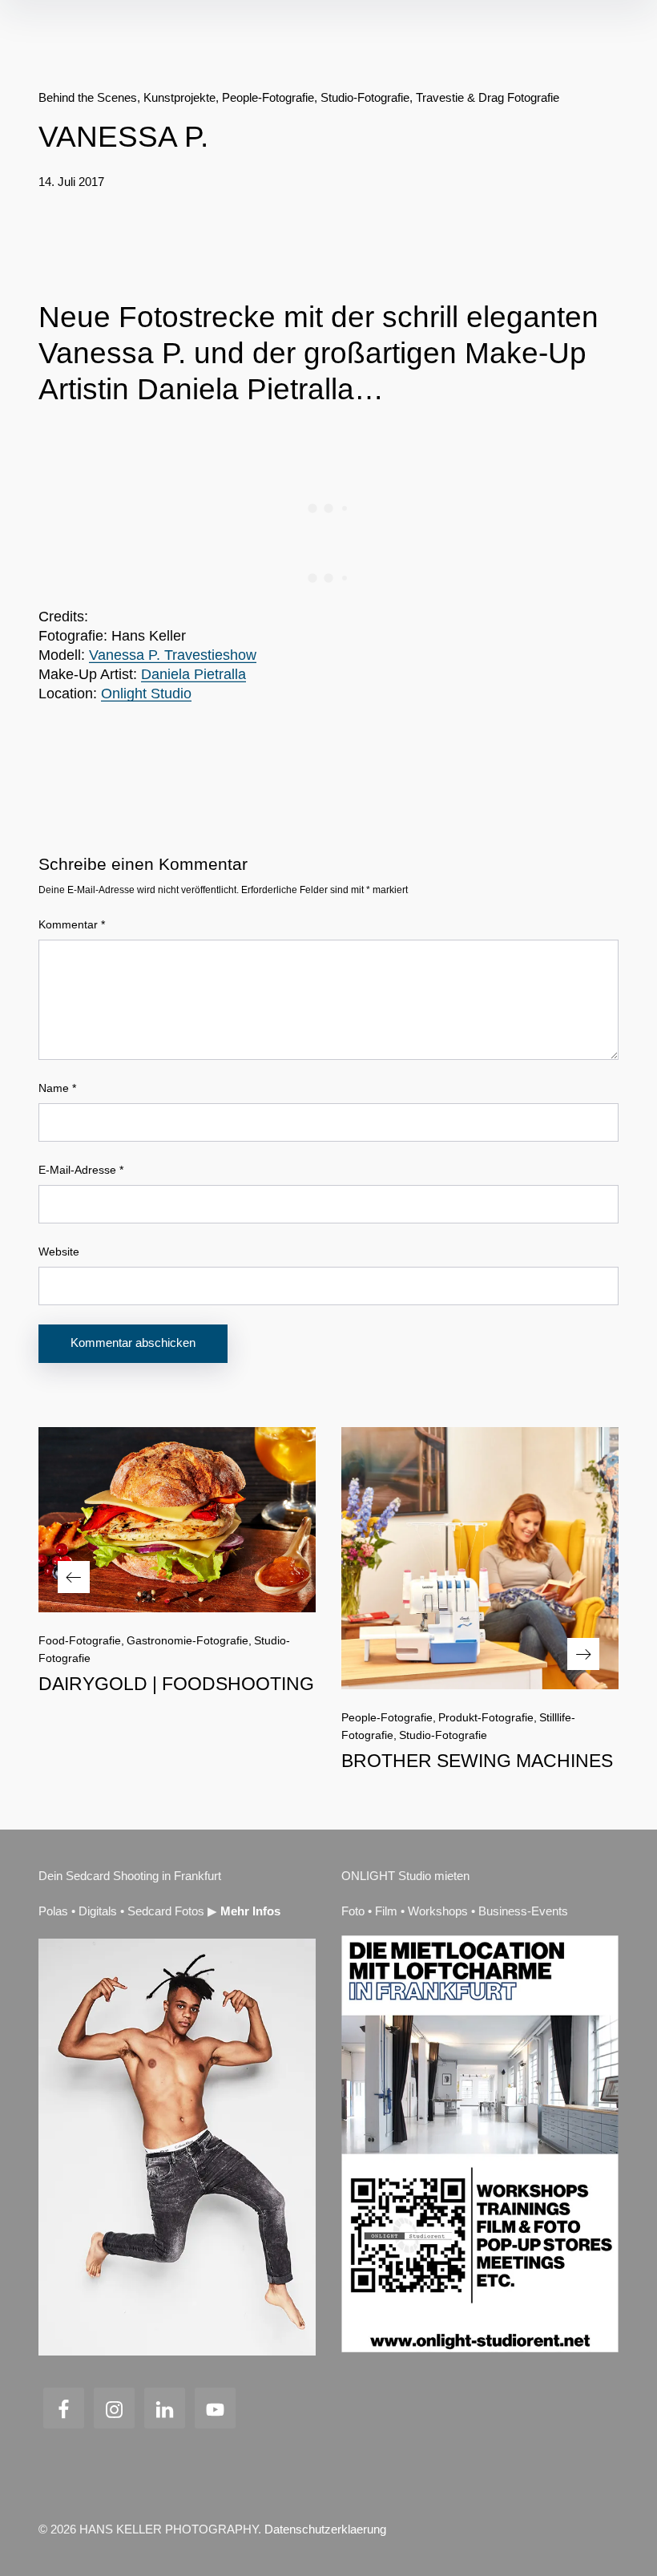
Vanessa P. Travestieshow (173, 655)
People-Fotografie (268, 97)
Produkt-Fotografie (486, 1717)
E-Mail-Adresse (81, 1170)
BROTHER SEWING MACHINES (477, 1761)
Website (59, 1252)
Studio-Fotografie (365, 97)
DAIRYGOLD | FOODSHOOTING (176, 1684)
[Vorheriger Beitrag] (177, 1520)
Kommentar (72, 924)
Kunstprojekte (179, 97)
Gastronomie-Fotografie (187, 1640)
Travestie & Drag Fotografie (488, 97)
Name (57, 1088)
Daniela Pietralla (193, 674)
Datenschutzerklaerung (325, 2529)
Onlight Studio (146, 694)
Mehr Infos (250, 1911)
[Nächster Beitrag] (480, 1558)
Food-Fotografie (80, 1640)
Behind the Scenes (88, 97)
